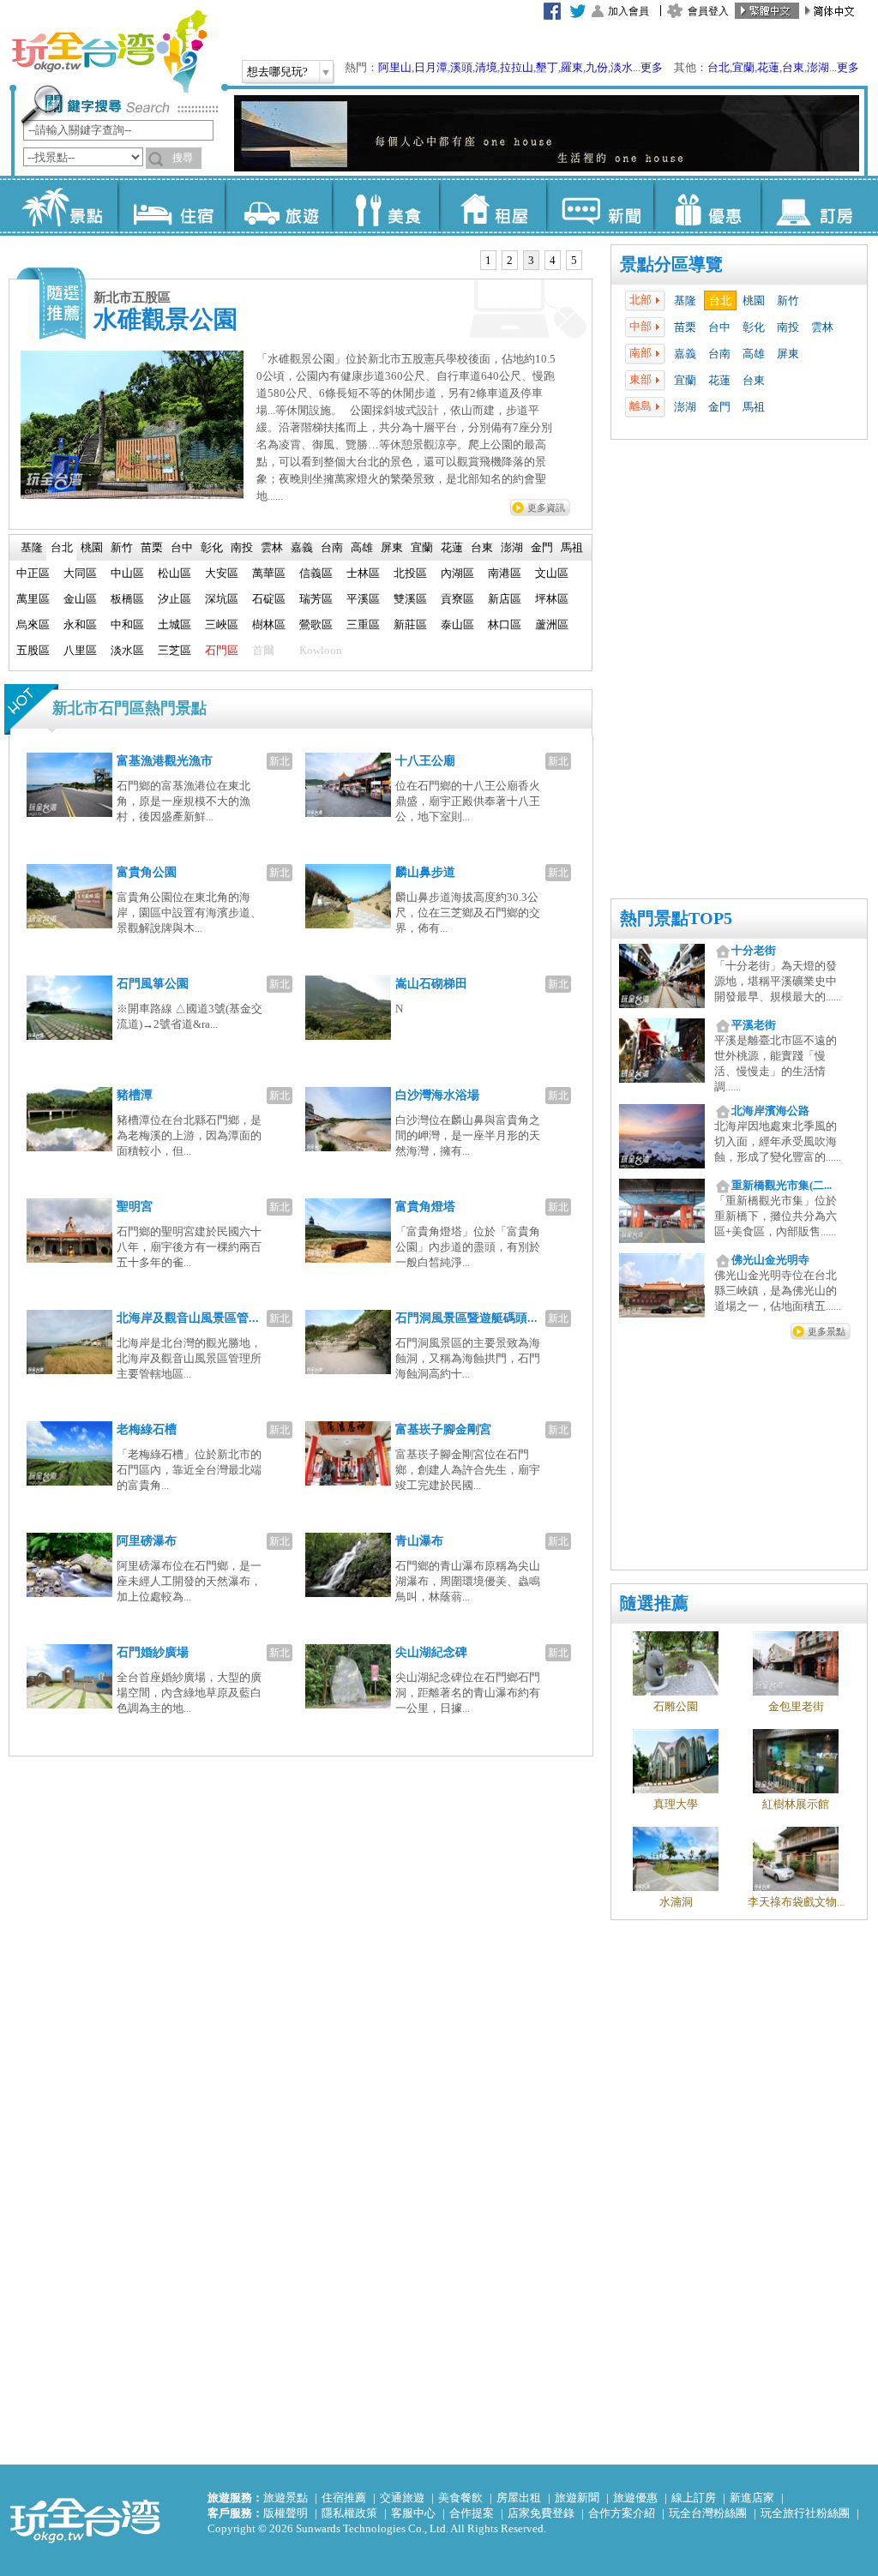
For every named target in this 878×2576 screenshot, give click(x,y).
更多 (652, 67)
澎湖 (818, 67)
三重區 (363, 624)
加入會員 (628, 11)
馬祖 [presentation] (572, 547)
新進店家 (752, 2498)
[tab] (488, 261)
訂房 (814, 206)
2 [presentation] (510, 260)
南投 (788, 327)
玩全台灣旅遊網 (109, 51)
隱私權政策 (349, 2513)
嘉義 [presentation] (302, 547)
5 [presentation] (574, 260)
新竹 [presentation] (122, 547)
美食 (385, 206)
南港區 (505, 573)
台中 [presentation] (182, 547)
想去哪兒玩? (277, 72)
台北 (719, 67)
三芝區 (174, 650)
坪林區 (552, 599)
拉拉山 (517, 67)
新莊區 (410, 624)
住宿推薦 (344, 2498)
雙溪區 (410, 599)
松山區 (174, 573)
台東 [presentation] (482, 547)
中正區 (33, 573)
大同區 (80, 573)
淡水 (622, 67)
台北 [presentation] (62, 547)
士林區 (363, 573)
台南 (719, 354)
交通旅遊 (402, 2498)
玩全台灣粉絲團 (708, 2513)
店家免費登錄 (541, 2513)
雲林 (822, 327)
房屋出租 (519, 2498)
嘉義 (685, 354)
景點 (64, 206)
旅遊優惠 (635, 2498)
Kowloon (321, 650)
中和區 (127, 624)
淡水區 (127, 650)
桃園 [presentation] (92, 547)
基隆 (685, 300)
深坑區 (222, 599)
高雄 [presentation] (362, 547)
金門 (719, 407)
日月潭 (431, 67)
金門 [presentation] (542, 547)
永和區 (80, 624)
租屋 (493, 206)
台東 (793, 67)
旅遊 (278, 206)
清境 (486, 67)
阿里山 (395, 67)
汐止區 (174, 599)
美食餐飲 (460, 2498)
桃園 (754, 300)
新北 (280, 761)
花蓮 (768, 67)
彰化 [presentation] (212, 547)
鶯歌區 (316, 624)
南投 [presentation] (242, 547)
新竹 (788, 300)
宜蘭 (743, 67)
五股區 (33, 650)
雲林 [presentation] (272, 547)
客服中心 (413, 2513)
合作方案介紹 (622, 2513)
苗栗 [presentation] (152, 547)
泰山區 (457, 624)
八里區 (80, 650)
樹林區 (269, 624)
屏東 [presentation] (392, 547)
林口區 (505, 624)
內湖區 (457, 573)
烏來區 (33, 624)
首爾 (263, 650)
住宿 (171, 206)
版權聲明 (286, 2513)
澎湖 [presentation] (512, 547)
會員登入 (708, 11)
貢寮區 (457, 599)
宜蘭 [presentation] (422, 547)
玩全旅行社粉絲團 (805, 2513)
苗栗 (685, 327)
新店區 (505, 599)
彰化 (754, 327)
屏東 (788, 354)
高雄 (754, 354)
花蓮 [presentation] (452, 547)
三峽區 (222, 624)
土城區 (174, 624)
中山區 (127, 573)
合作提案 (472, 2513)
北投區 (410, 573)
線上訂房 (694, 2498)
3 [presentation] (531, 260)
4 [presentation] (553, 260)
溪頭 (461, 67)
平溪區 (363, 599)
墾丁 (547, 67)
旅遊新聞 (577, 2498)
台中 (719, 327)
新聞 (600, 206)
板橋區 (127, 599)
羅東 (572, 67)
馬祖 (754, 407)
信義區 (316, 573)
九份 (597, 67)
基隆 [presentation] (32, 547)
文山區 (552, 573)
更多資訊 (546, 507)
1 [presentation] (488, 260)
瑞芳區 (316, 599)
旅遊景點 (286, 2498)
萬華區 (269, 573)
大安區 (222, 573)
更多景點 (827, 1331)
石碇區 (269, 599)
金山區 (80, 599)
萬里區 (33, 599)
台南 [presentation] (332, 547)
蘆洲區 (552, 624)
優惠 (707, 206)
